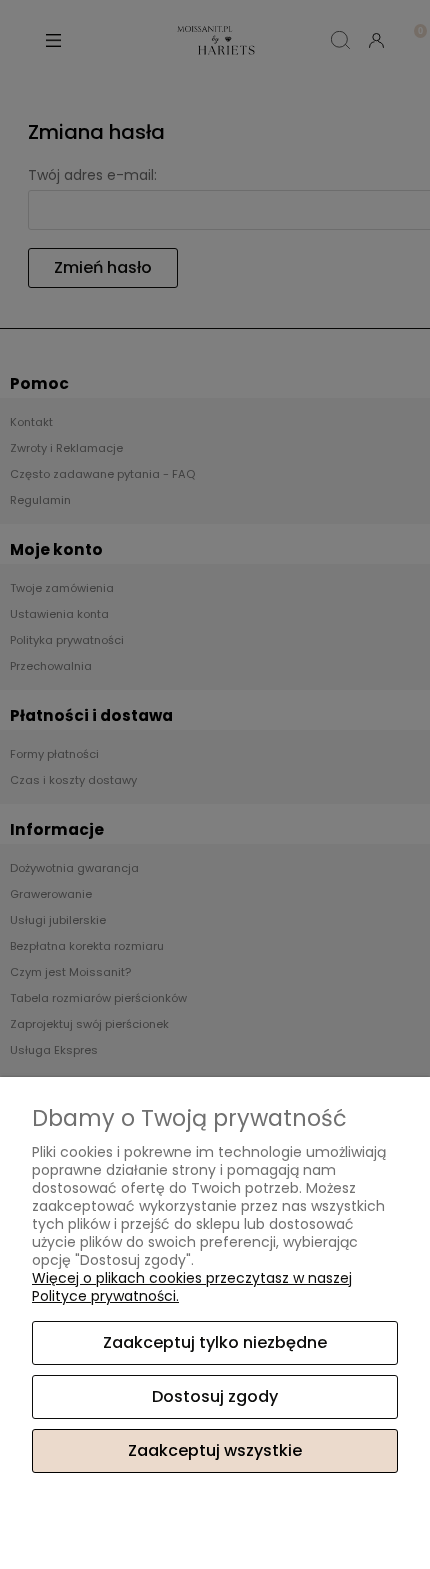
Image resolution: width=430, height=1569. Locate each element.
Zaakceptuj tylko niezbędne (215, 1342)
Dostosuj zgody (215, 1396)
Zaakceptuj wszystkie (215, 1450)
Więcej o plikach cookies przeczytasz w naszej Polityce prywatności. (192, 1287)
